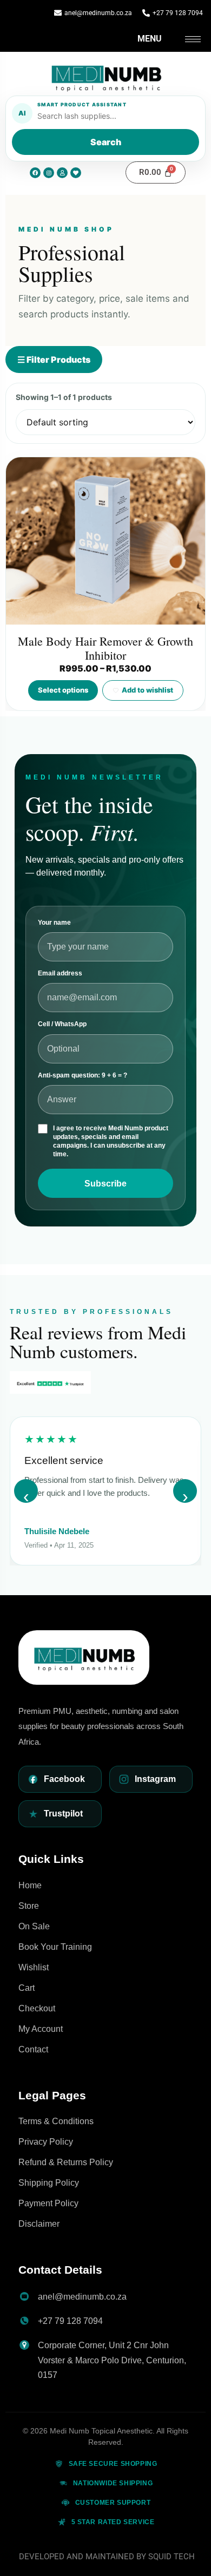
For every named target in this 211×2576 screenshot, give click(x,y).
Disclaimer (39, 2224)
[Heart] (76, 173)
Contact (33, 2049)
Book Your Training (55, 1947)
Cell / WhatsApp (62, 1024)
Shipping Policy (49, 2183)
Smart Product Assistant (82, 104)
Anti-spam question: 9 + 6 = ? (83, 1075)
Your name (54, 923)
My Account (41, 2029)
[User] (62, 173)
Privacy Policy (46, 2142)
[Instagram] (49, 173)
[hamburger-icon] (193, 39)
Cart (27, 1988)
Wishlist (34, 1967)
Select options (63, 690)
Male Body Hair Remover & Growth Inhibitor (105, 648)
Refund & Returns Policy (66, 2162)
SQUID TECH (172, 2557)
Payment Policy (48, 2203)
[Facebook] (35, 173)
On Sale (34, 1926)
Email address (60, 973)
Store (29, 1906)
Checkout (37, 2008)
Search (106, 142)
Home (30, 1885)
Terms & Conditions (56, 2121)
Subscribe (105, 1184)
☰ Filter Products (54, 360)
